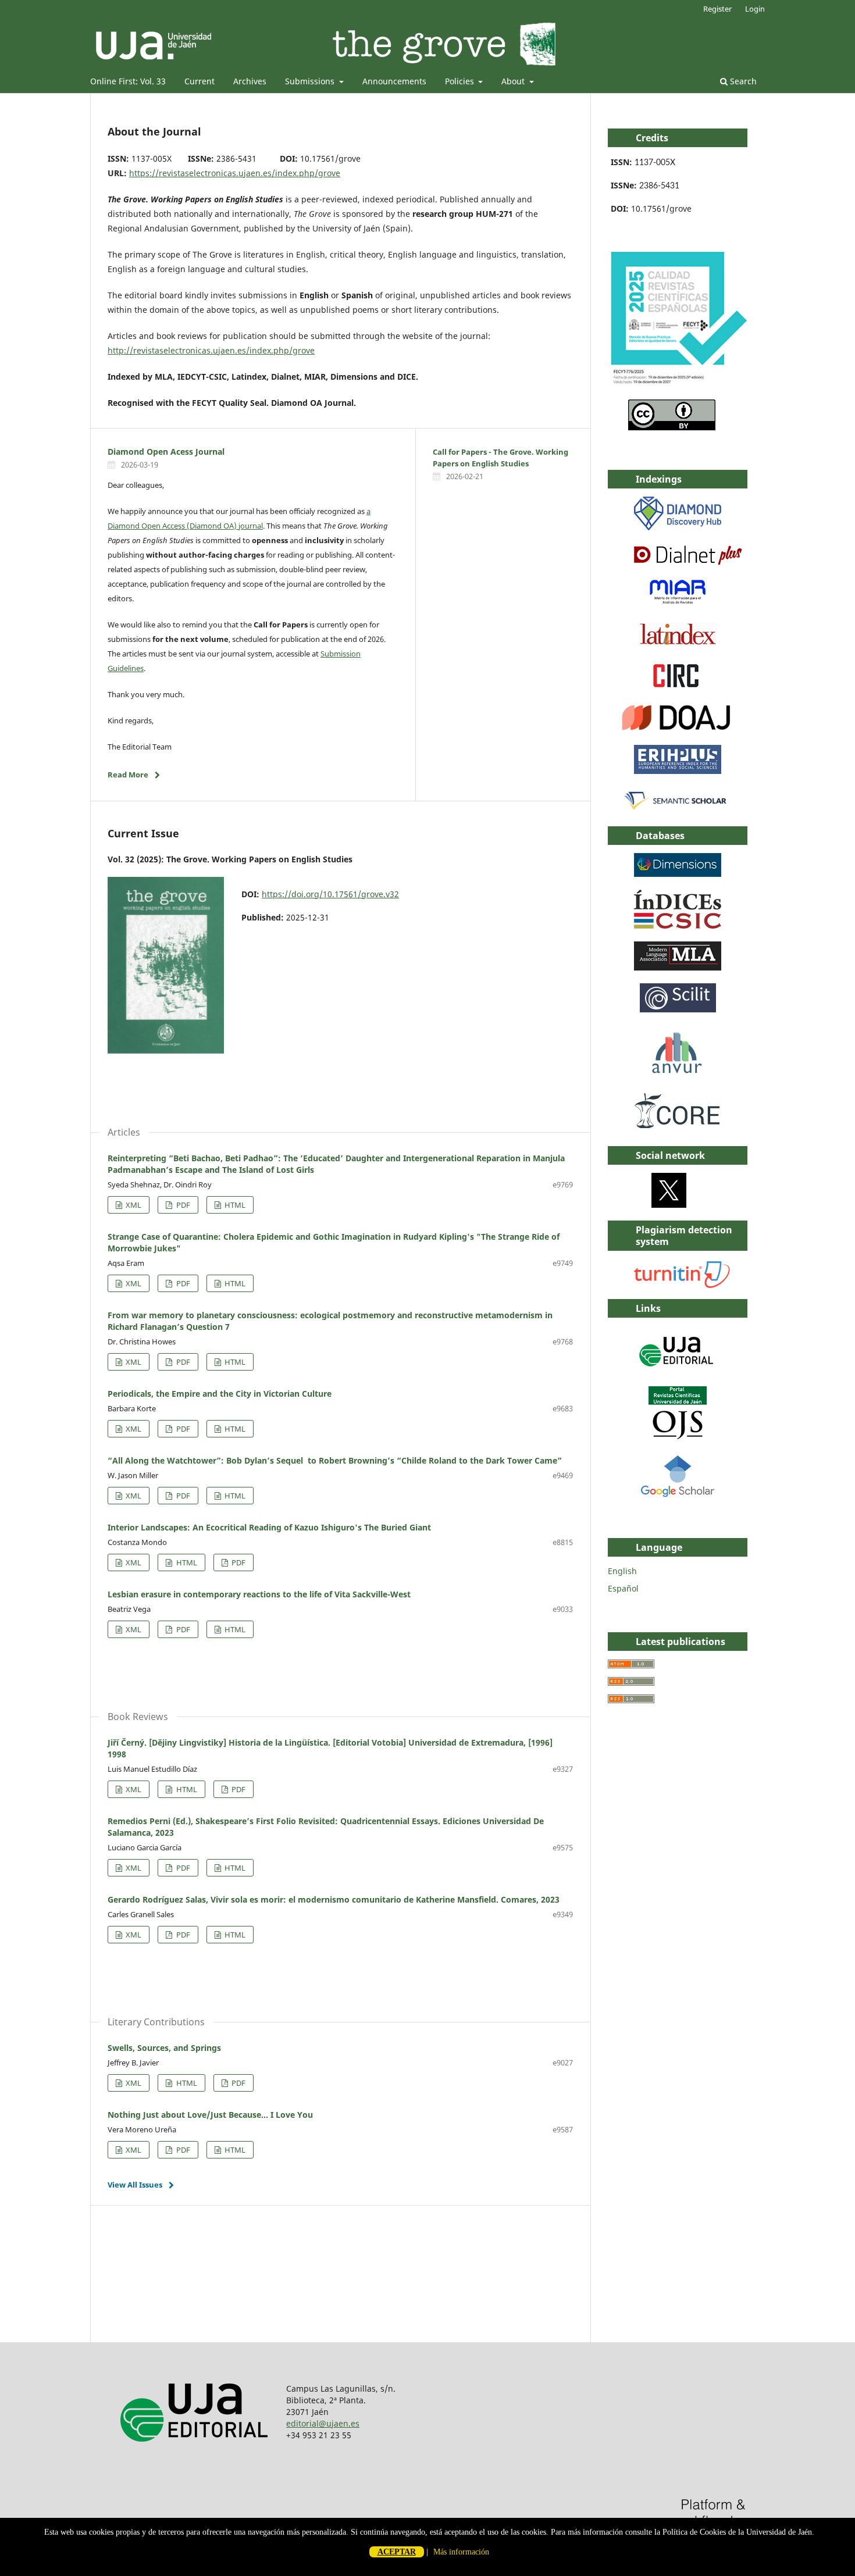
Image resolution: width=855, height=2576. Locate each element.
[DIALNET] (688, 561)
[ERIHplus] (678, 771)
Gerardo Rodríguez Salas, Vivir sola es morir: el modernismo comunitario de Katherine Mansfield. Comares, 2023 (334, 1899)
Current (199, 81)
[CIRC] (678, 687)
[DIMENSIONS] (678, 874)
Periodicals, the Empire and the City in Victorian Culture (220, 1394)
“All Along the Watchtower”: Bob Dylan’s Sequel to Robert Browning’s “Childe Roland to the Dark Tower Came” (335, 1460)
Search (742, 81)
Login (755, 9)
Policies (461, 81)
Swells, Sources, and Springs (164, 2048)
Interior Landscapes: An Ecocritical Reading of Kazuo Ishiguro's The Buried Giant (269, 1527)
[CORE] (678, 1130)
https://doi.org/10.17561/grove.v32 (330, 894)
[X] (669, 1205)
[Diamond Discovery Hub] (678, 527)
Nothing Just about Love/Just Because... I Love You (210, 2115)
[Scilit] (678, 1009)
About (514, 81)
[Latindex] (678, 645)
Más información (461, 2552)
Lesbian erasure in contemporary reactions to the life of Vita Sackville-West (259, 1594)
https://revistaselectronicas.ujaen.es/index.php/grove (235, 173)
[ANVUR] (677, 1071)
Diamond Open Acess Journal (166, 452)
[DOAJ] (676, 729)
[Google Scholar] (678, 1495)
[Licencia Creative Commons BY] (672, 427)
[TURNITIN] (683, 1285)
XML (133, 1205)
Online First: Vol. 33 (128, 81)
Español (623, 1588)
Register (717, 9)
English (622, 1571)
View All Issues (135, 2185)
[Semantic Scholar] (676, 810)
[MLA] (678, 967)
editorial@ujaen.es (323, 2423)
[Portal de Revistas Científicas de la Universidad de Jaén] (678, 1437)
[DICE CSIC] (678, 925)
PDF (182, 1205)
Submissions (311, 81)
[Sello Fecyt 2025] (678, 383)
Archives (250, 81)
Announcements (394, 81)
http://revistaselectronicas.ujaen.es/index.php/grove (211, 350)
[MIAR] (678, 603)
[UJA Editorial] (678, 1372)
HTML (234, 1205)
